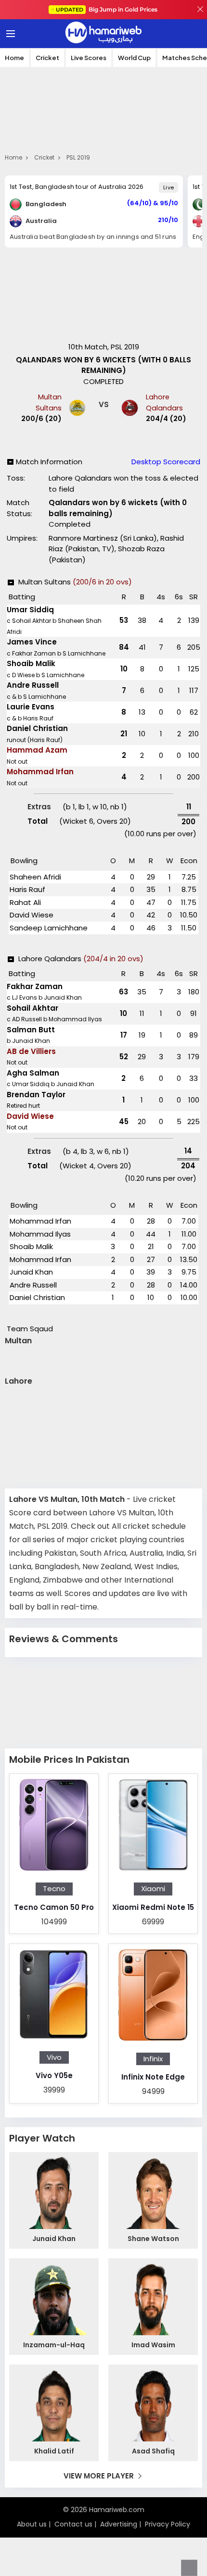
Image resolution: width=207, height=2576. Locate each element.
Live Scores (89, 58)
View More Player (99, 2476)
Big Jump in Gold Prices (107, 9)
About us (32, 2524)
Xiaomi (153, 1889)
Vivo (54, 2057)
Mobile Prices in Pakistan (69, 1759)
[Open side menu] (9, 34)
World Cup (134, 58)
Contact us (73, 2524)
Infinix (153, 2059)
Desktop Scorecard (166, 462)
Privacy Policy (168, 2524)
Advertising (119, 2524)
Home (14, 58)
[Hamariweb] (103, 34)
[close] (200, 10)
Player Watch (42, 2138)
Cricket (47, 58)
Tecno (54, 1889)
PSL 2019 (78, 157)
